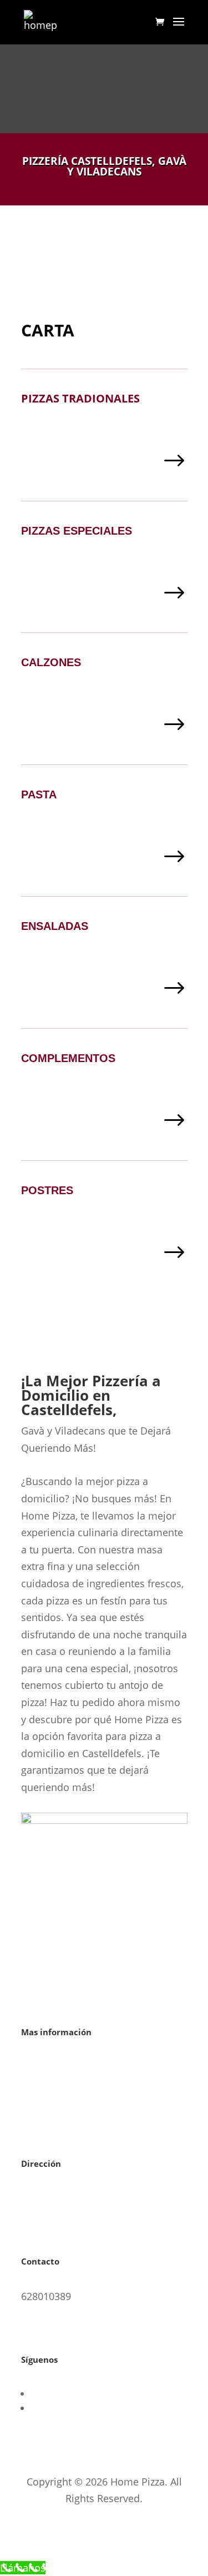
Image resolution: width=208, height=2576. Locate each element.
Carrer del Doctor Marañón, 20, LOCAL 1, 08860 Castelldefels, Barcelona (93, 2215)
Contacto (42, 2134)
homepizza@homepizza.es (83, 2330)
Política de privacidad (71, 2100)
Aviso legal (46, 2067)
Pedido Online (82, 2568)
